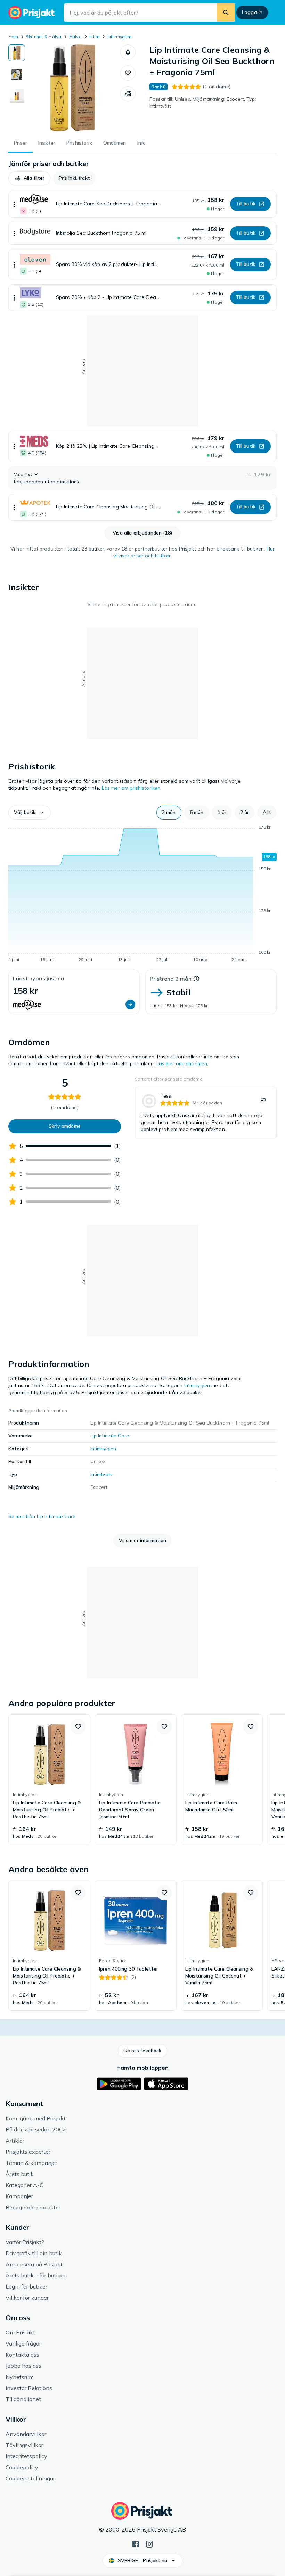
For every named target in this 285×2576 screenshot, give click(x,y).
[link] (206, 1113)
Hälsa (75, 37)
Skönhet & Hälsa (44, 37)
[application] (142, 895)
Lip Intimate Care (110, 1436)
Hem (13, 37)
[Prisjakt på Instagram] (149, 2543)
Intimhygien (120, 37)
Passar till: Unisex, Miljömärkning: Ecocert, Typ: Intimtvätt (203, 103)
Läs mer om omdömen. (182, 1063)
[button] (128, 52)
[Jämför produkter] (128, 94)
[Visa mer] (14, 204)
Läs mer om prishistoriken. (132, 788)
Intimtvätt (101, 1474)
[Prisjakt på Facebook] (136, 2543)
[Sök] (226, 13)
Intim (94, 37)
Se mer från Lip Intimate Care (42, 1516)
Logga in (252, 12)
